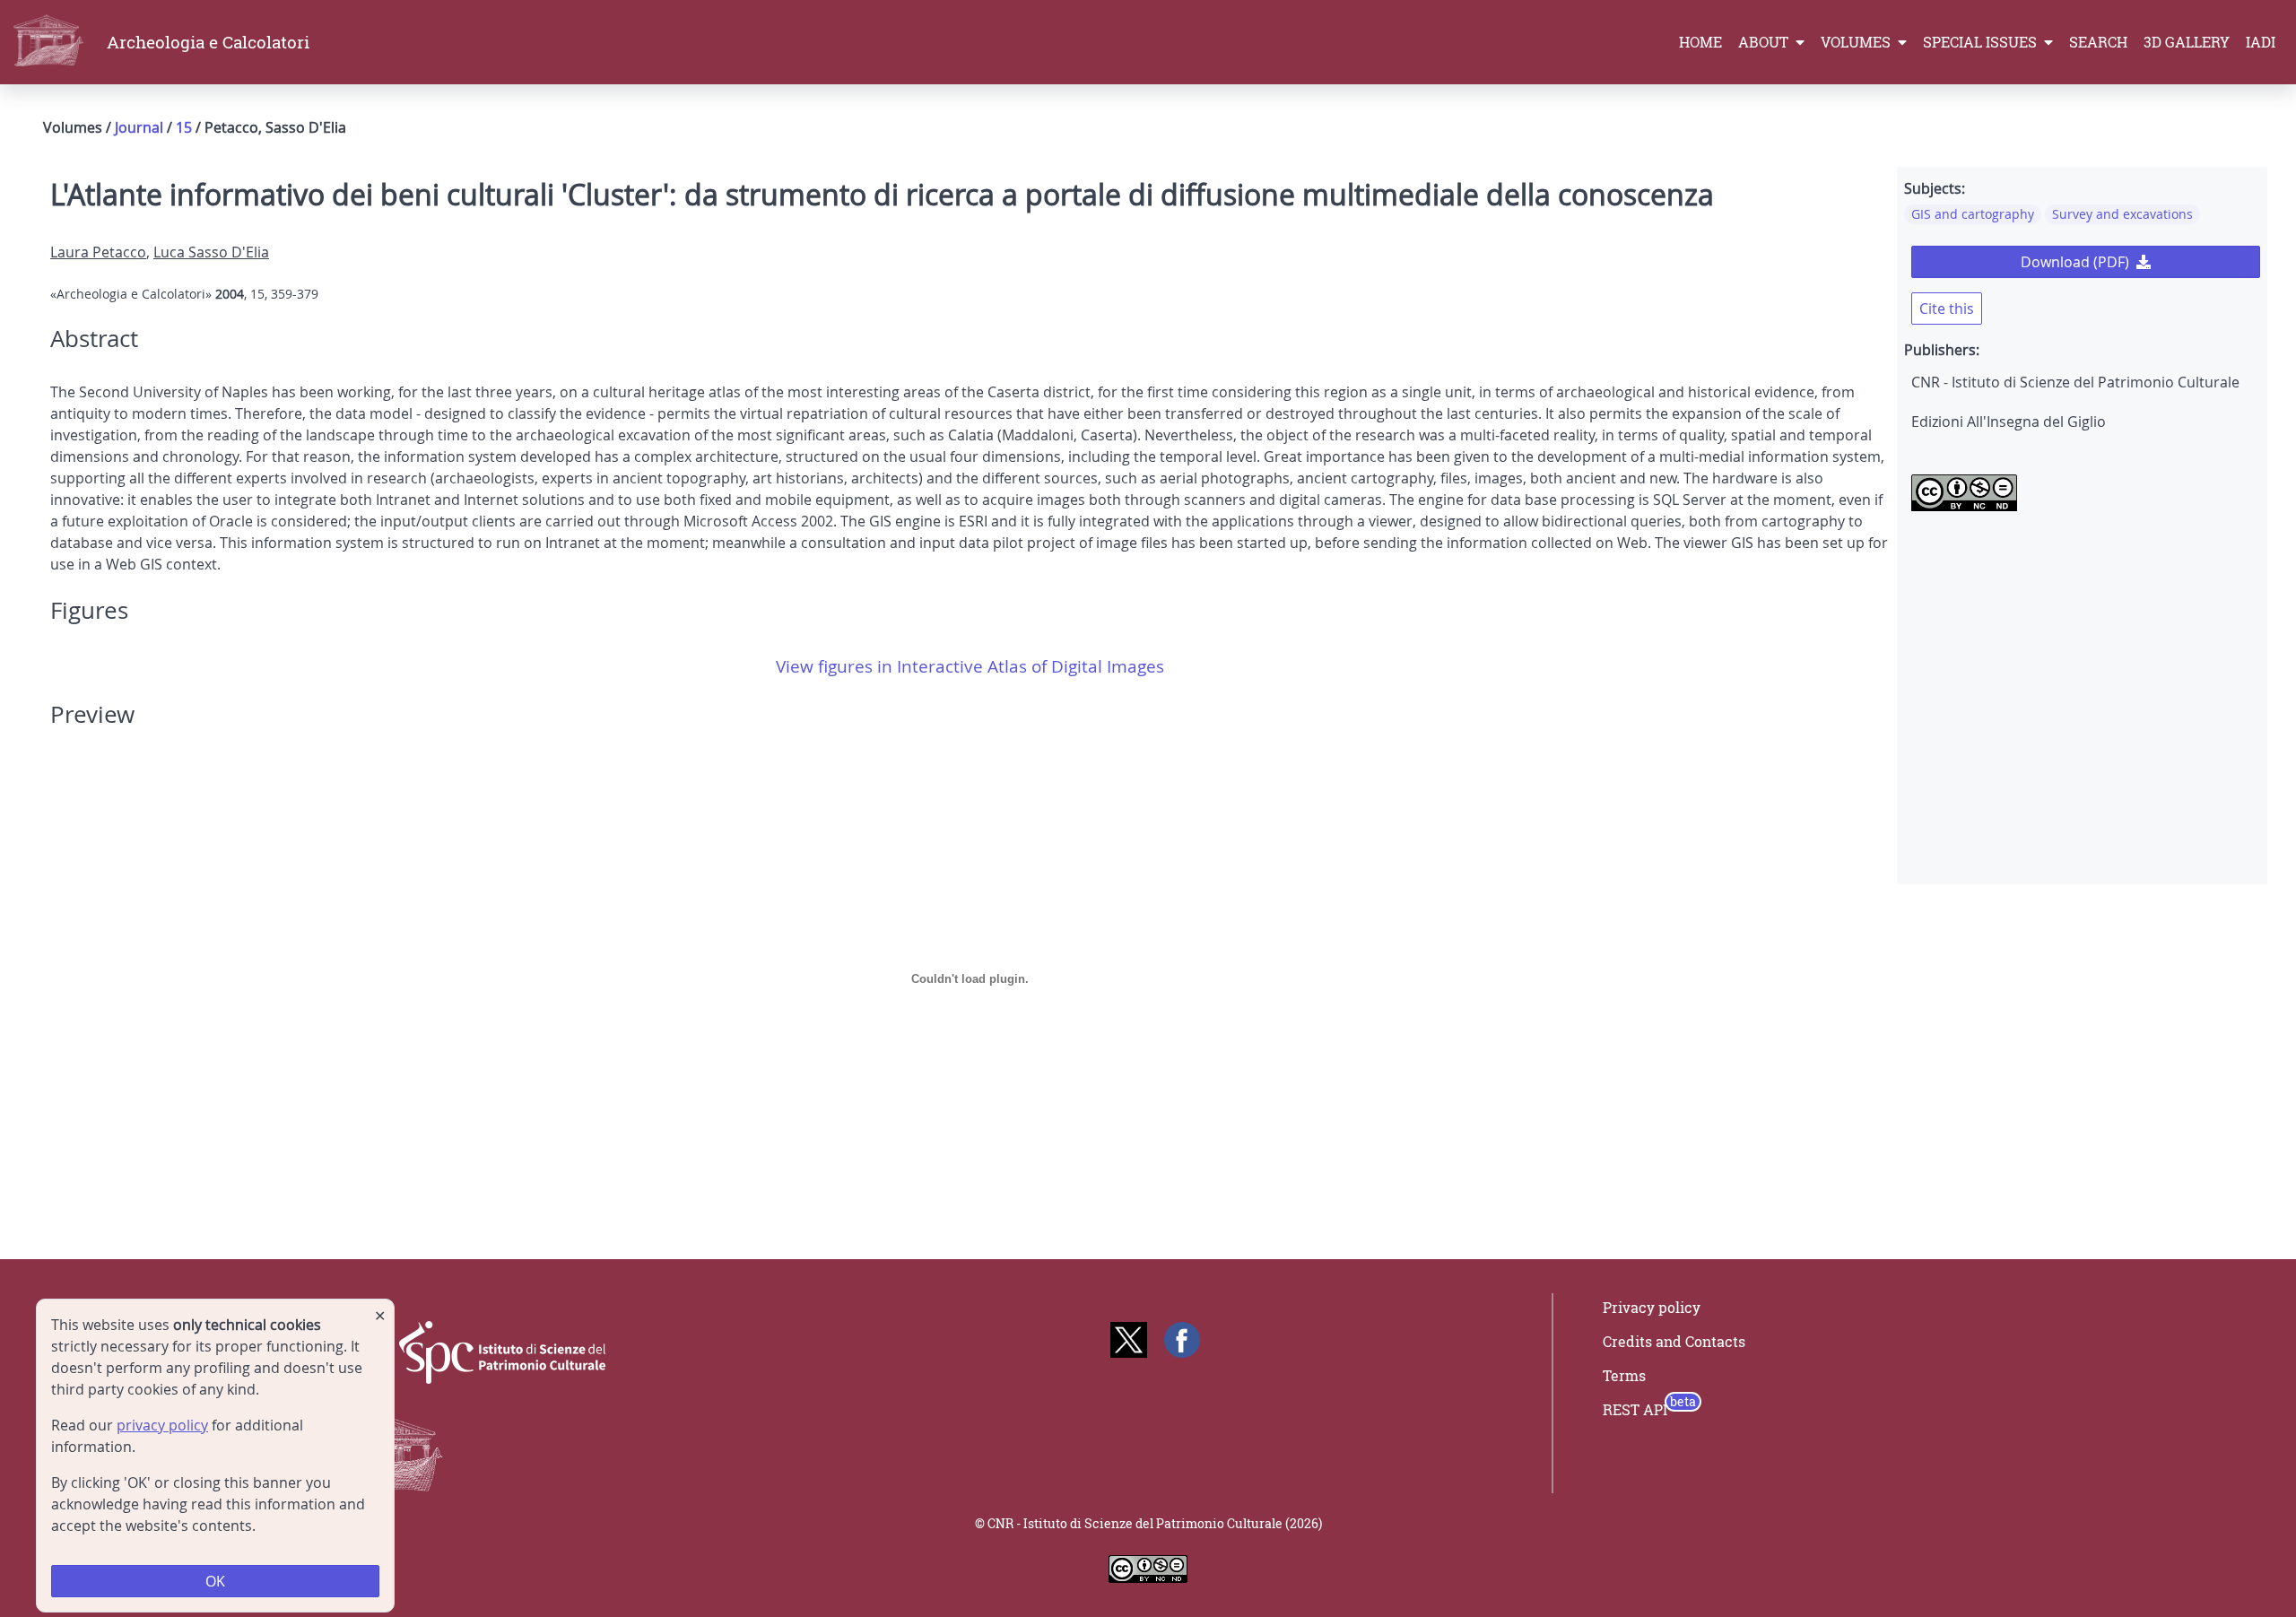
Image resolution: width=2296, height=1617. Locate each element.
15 (184, 127)
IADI (2261, 42)
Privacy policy (1652, 1308)
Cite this (1947, 309)
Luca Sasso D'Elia (211, 252)
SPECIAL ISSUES (1982, 42)
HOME (1700, 42)
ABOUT (1765, 42)
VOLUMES (1857, 42)
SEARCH (2098, 42)
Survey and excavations (2122, 214)
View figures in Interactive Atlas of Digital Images (970, 666)
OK (215, 1581)
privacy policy (162, 1425)
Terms (1624, 1376)
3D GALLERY (2187, 42)
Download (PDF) (2075, 262)
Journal (139, 127)
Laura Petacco (98, 252)
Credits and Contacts (1674, 1342)
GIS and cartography (1973, 214)
